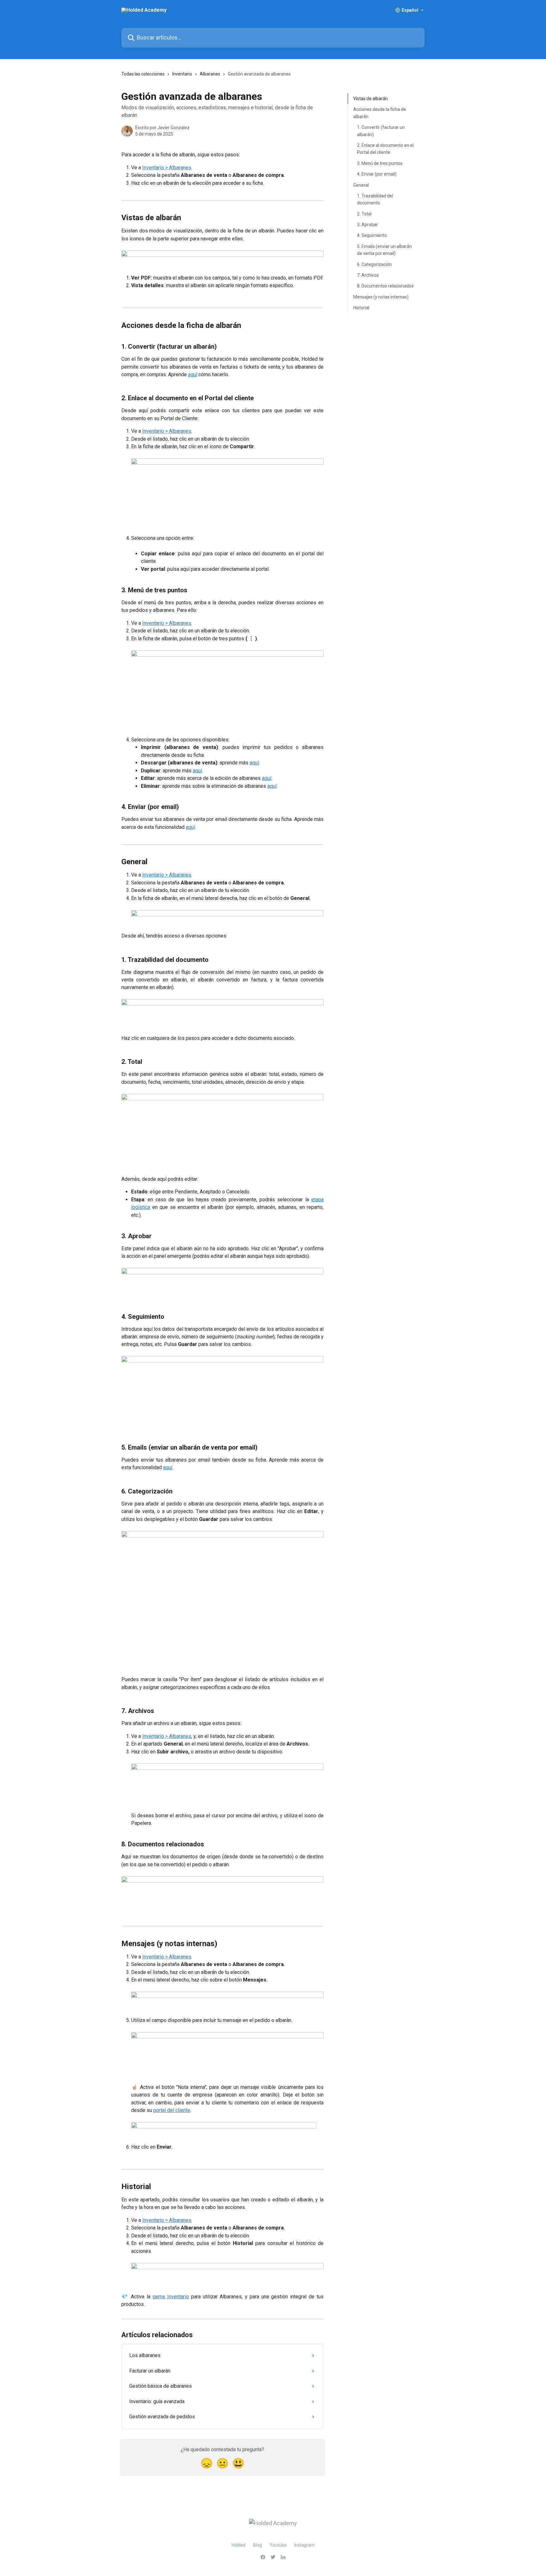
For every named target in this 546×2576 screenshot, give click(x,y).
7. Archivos (368, 275)
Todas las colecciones (143, 74)
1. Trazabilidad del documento (375, 199)
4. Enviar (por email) (377, 174)
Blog (258, 2545)
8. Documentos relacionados (385, 286)
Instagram (304, 2545)
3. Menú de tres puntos (380, 163)
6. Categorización (374, 264)
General (361, 185)
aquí (193, 374)
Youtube (278, 2545)
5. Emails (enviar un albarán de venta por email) (384, 250)
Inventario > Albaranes (167, 168)
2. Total (364, 214)
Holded (239, 2545)
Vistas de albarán (370, 99)
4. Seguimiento (372, 235)
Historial (361, 308)
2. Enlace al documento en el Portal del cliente (385, 149)
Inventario (182, 74)
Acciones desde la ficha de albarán (380, 113)
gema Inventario (171, 2297)
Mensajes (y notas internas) (381, 297)
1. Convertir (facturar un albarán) (381, 131)
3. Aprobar (367, 225)
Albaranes (210, 74)
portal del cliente (172, 2110)
